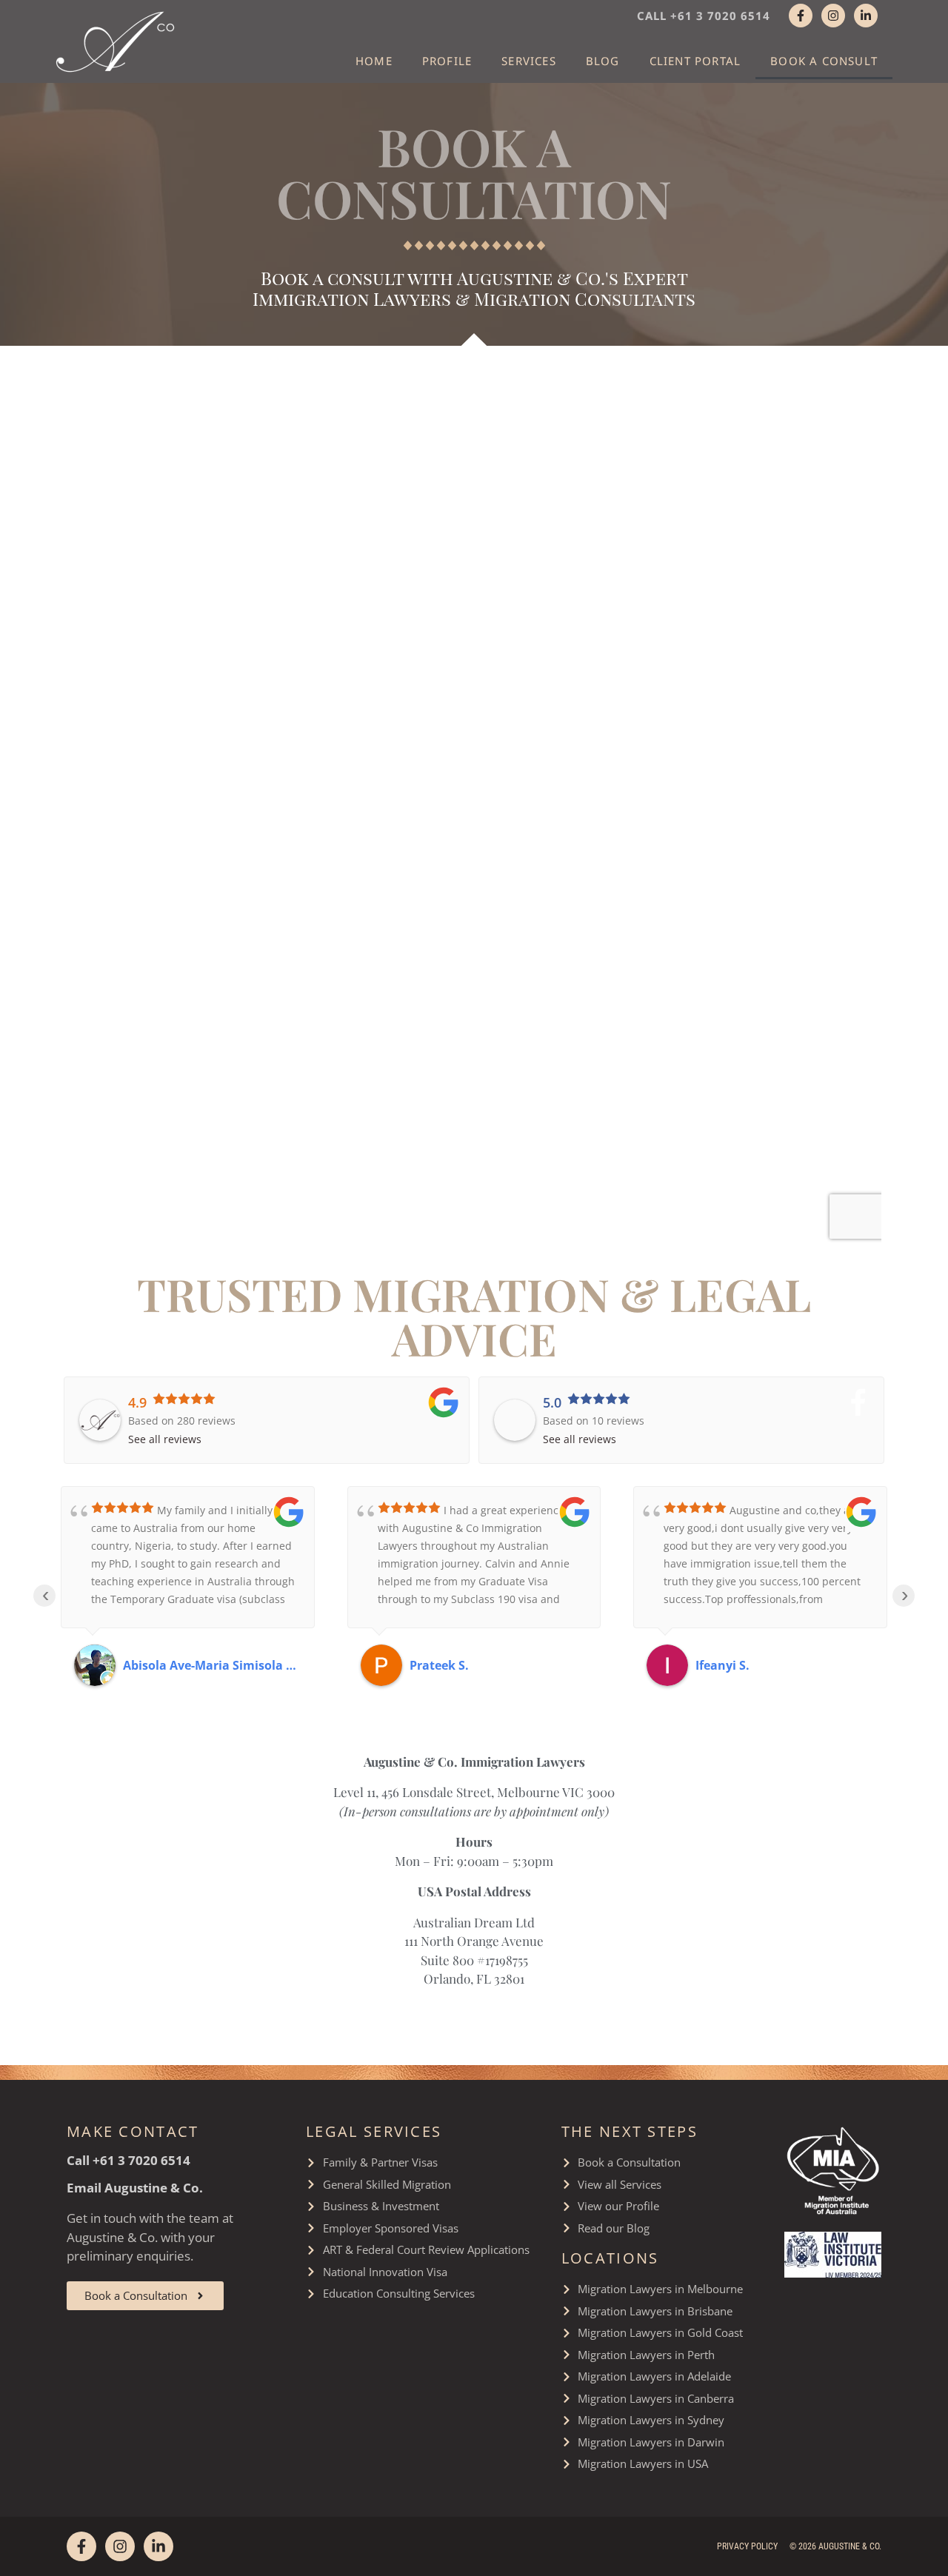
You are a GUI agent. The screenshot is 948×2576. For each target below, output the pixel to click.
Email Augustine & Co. (135, 2188)
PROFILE (447, 61)
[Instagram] (833, 16)
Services (529, 61)
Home (374, 61)
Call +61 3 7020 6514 (704, 16)
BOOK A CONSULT (824, 61)
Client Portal (695, 61)
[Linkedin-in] (866, 16)
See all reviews (165, 1439)
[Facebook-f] (801, 16)
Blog (603, 61)
